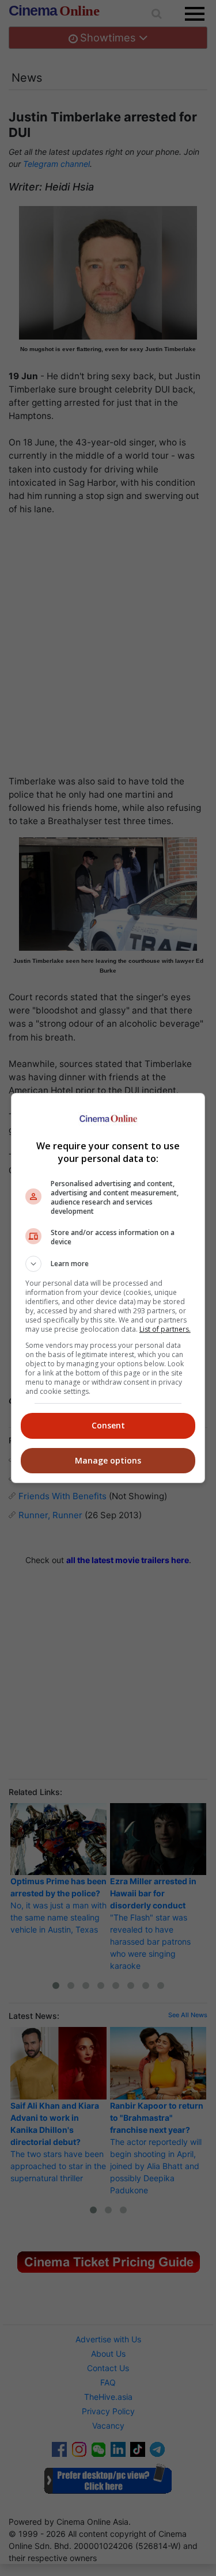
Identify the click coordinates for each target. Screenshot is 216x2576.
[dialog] (108, 1288)
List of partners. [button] (165, 1329)
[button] (108, 1264)
